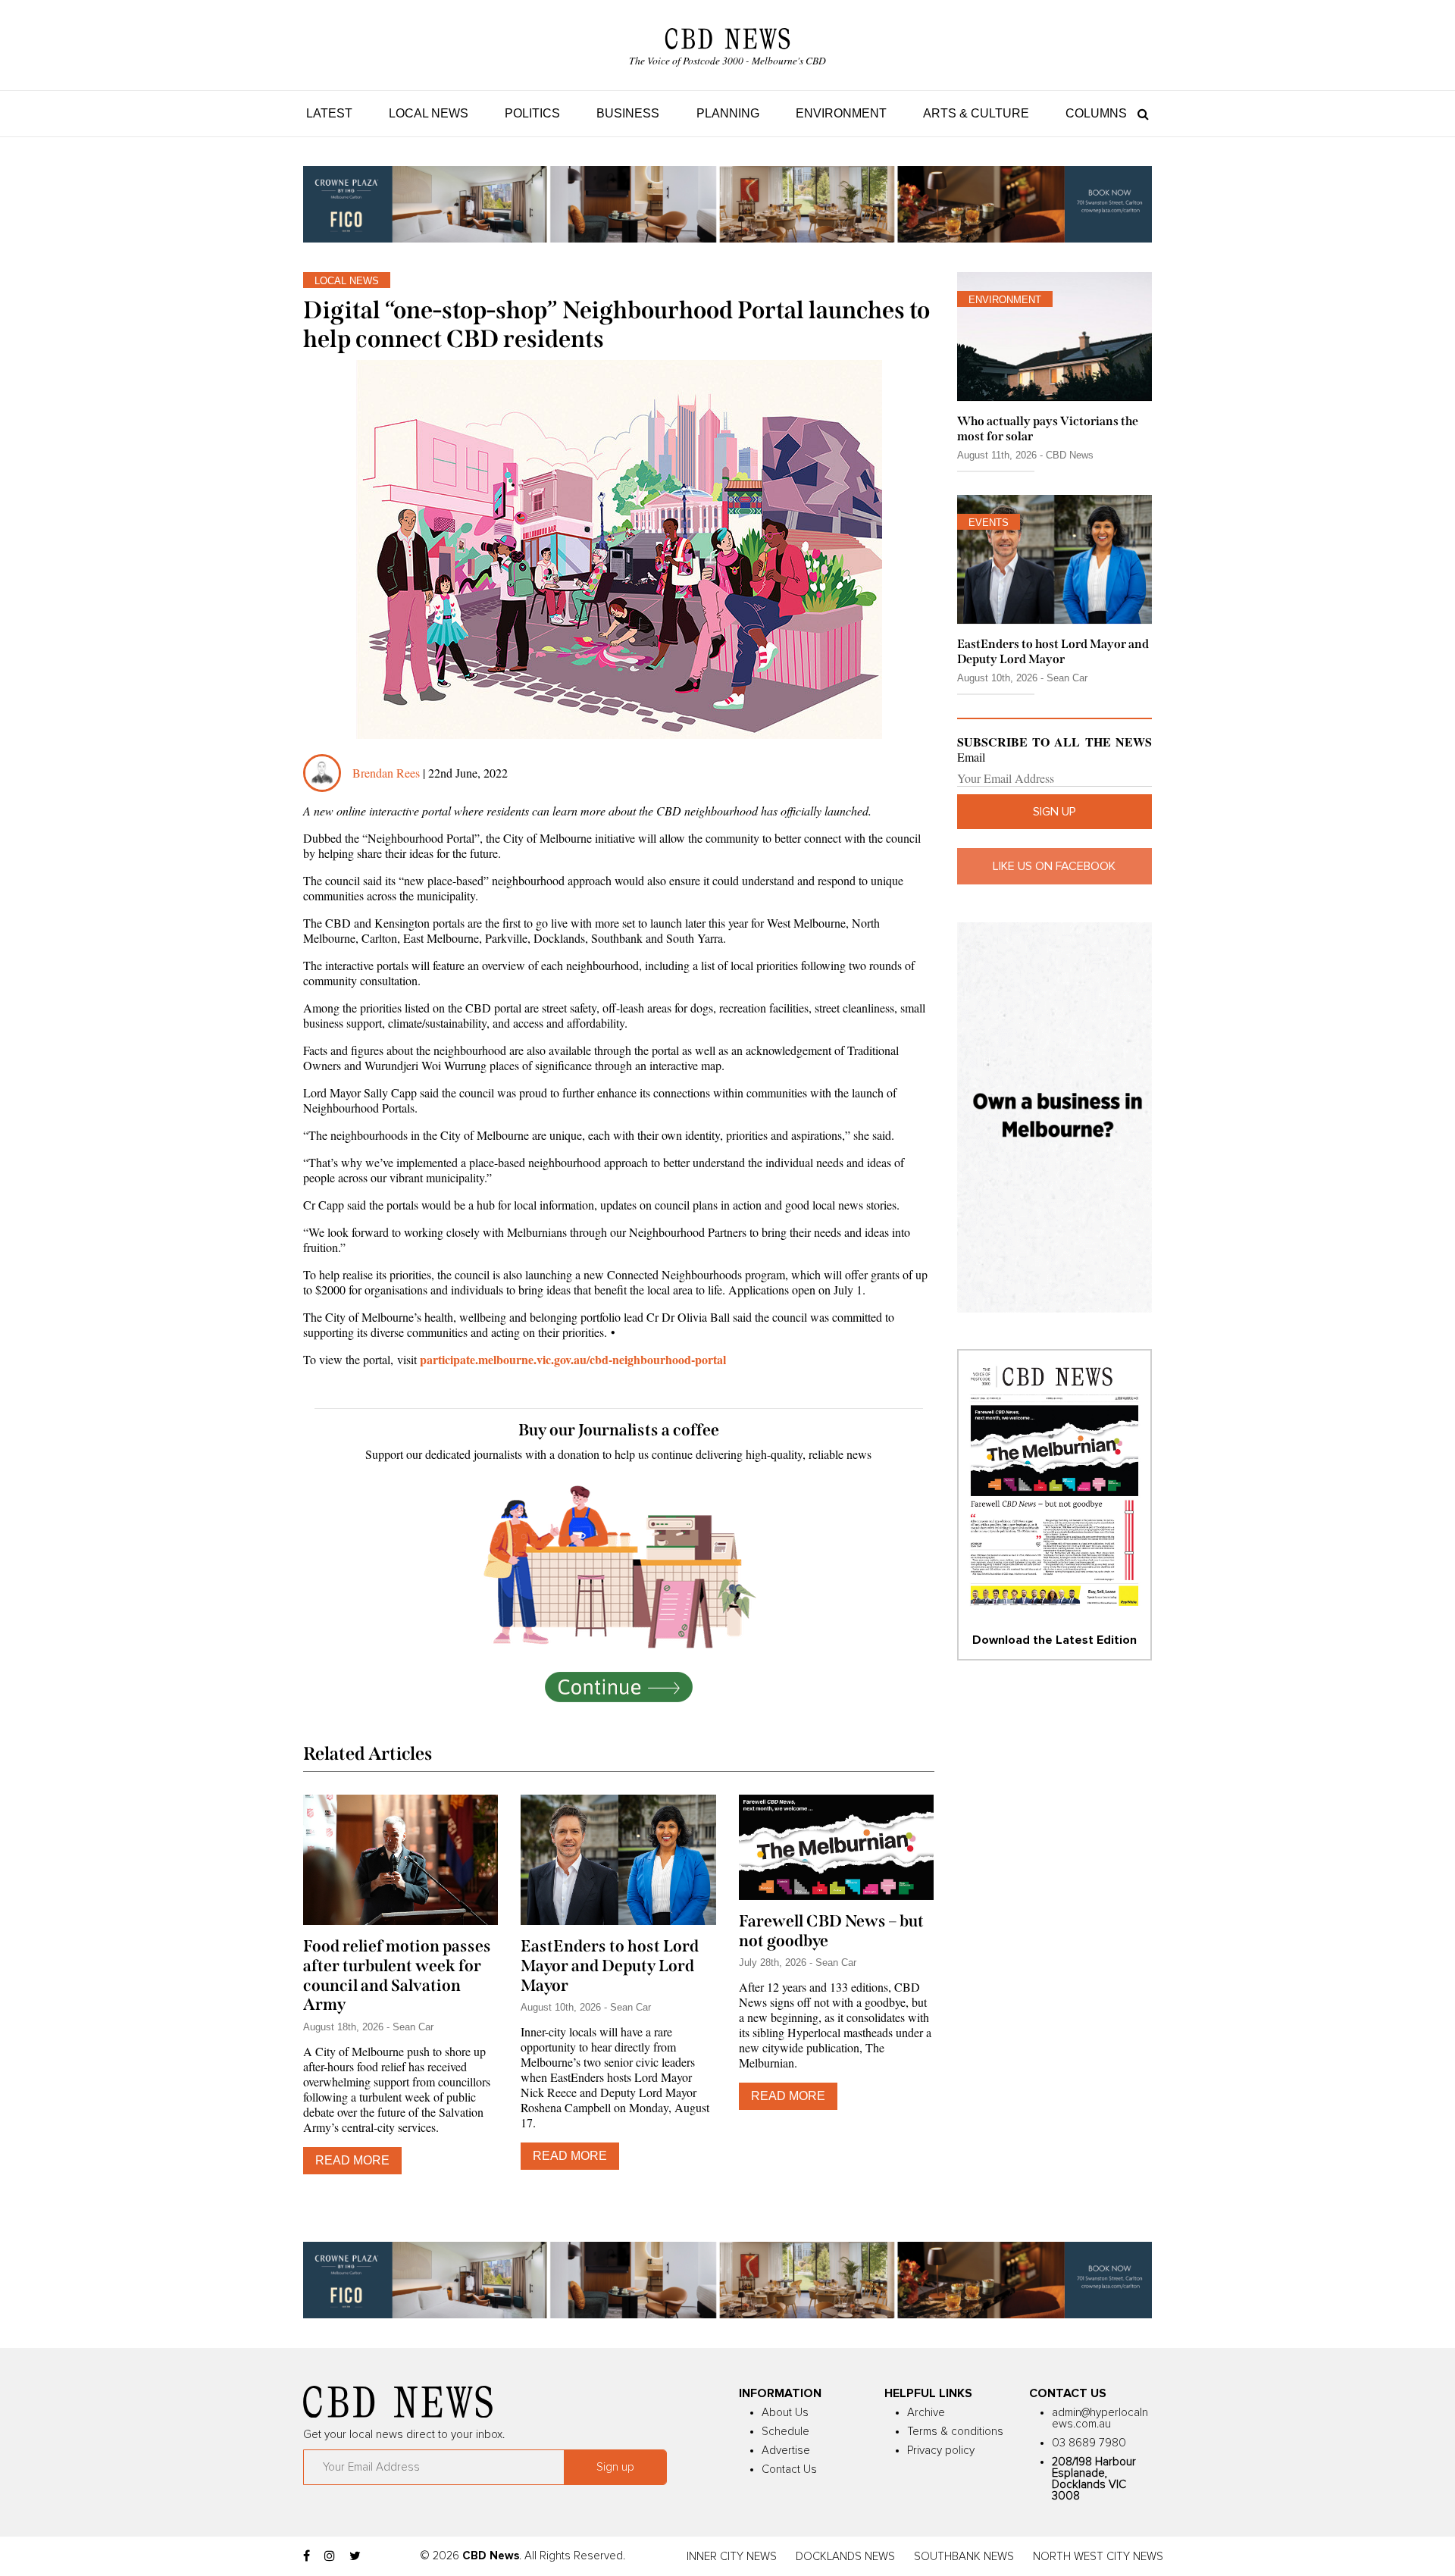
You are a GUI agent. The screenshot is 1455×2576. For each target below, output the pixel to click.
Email (971, 757)
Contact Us (789, 2470)
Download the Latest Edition (1054, 1640)
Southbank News (964, 2557)
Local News (429, 113)
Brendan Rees (388, 773)
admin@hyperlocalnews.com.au (1100, 2418)
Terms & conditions (955, 2432)
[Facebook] (307, 2556)
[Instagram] (330, 2556)
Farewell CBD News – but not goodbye (831, 1931)
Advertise (786, 2451)
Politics (532, 113)
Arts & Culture (976, 113)
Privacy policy (941, 2451)
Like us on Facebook (1054, 866)
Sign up (1054, 812)
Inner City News (732, 2557)
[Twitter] (355, 2556)
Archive (926, 2413)
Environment (841, 113)
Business (628, 113)
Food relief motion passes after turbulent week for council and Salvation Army (397, 1976)
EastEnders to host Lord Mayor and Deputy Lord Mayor (610, 1966)
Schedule (785, 2432)
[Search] (1139, 113)
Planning (728, 113)
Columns (1096, 113)
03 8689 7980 (1089, 2443)
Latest (329, 113)
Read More (352, 2160)
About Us (785, 2413)
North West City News (1098, 2557)
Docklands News (845, 2557)
